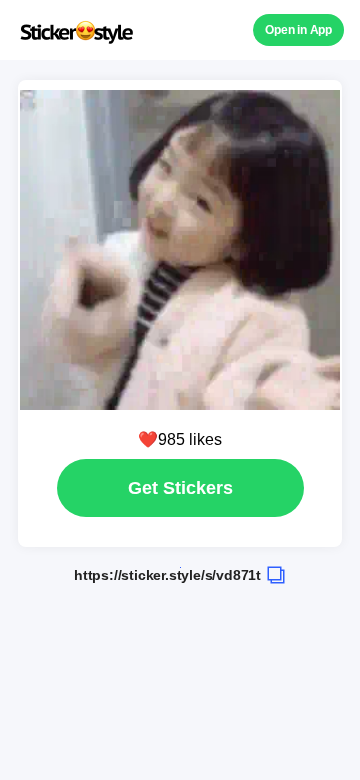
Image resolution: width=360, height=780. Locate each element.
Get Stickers (180, 488)
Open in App (298, 30)
